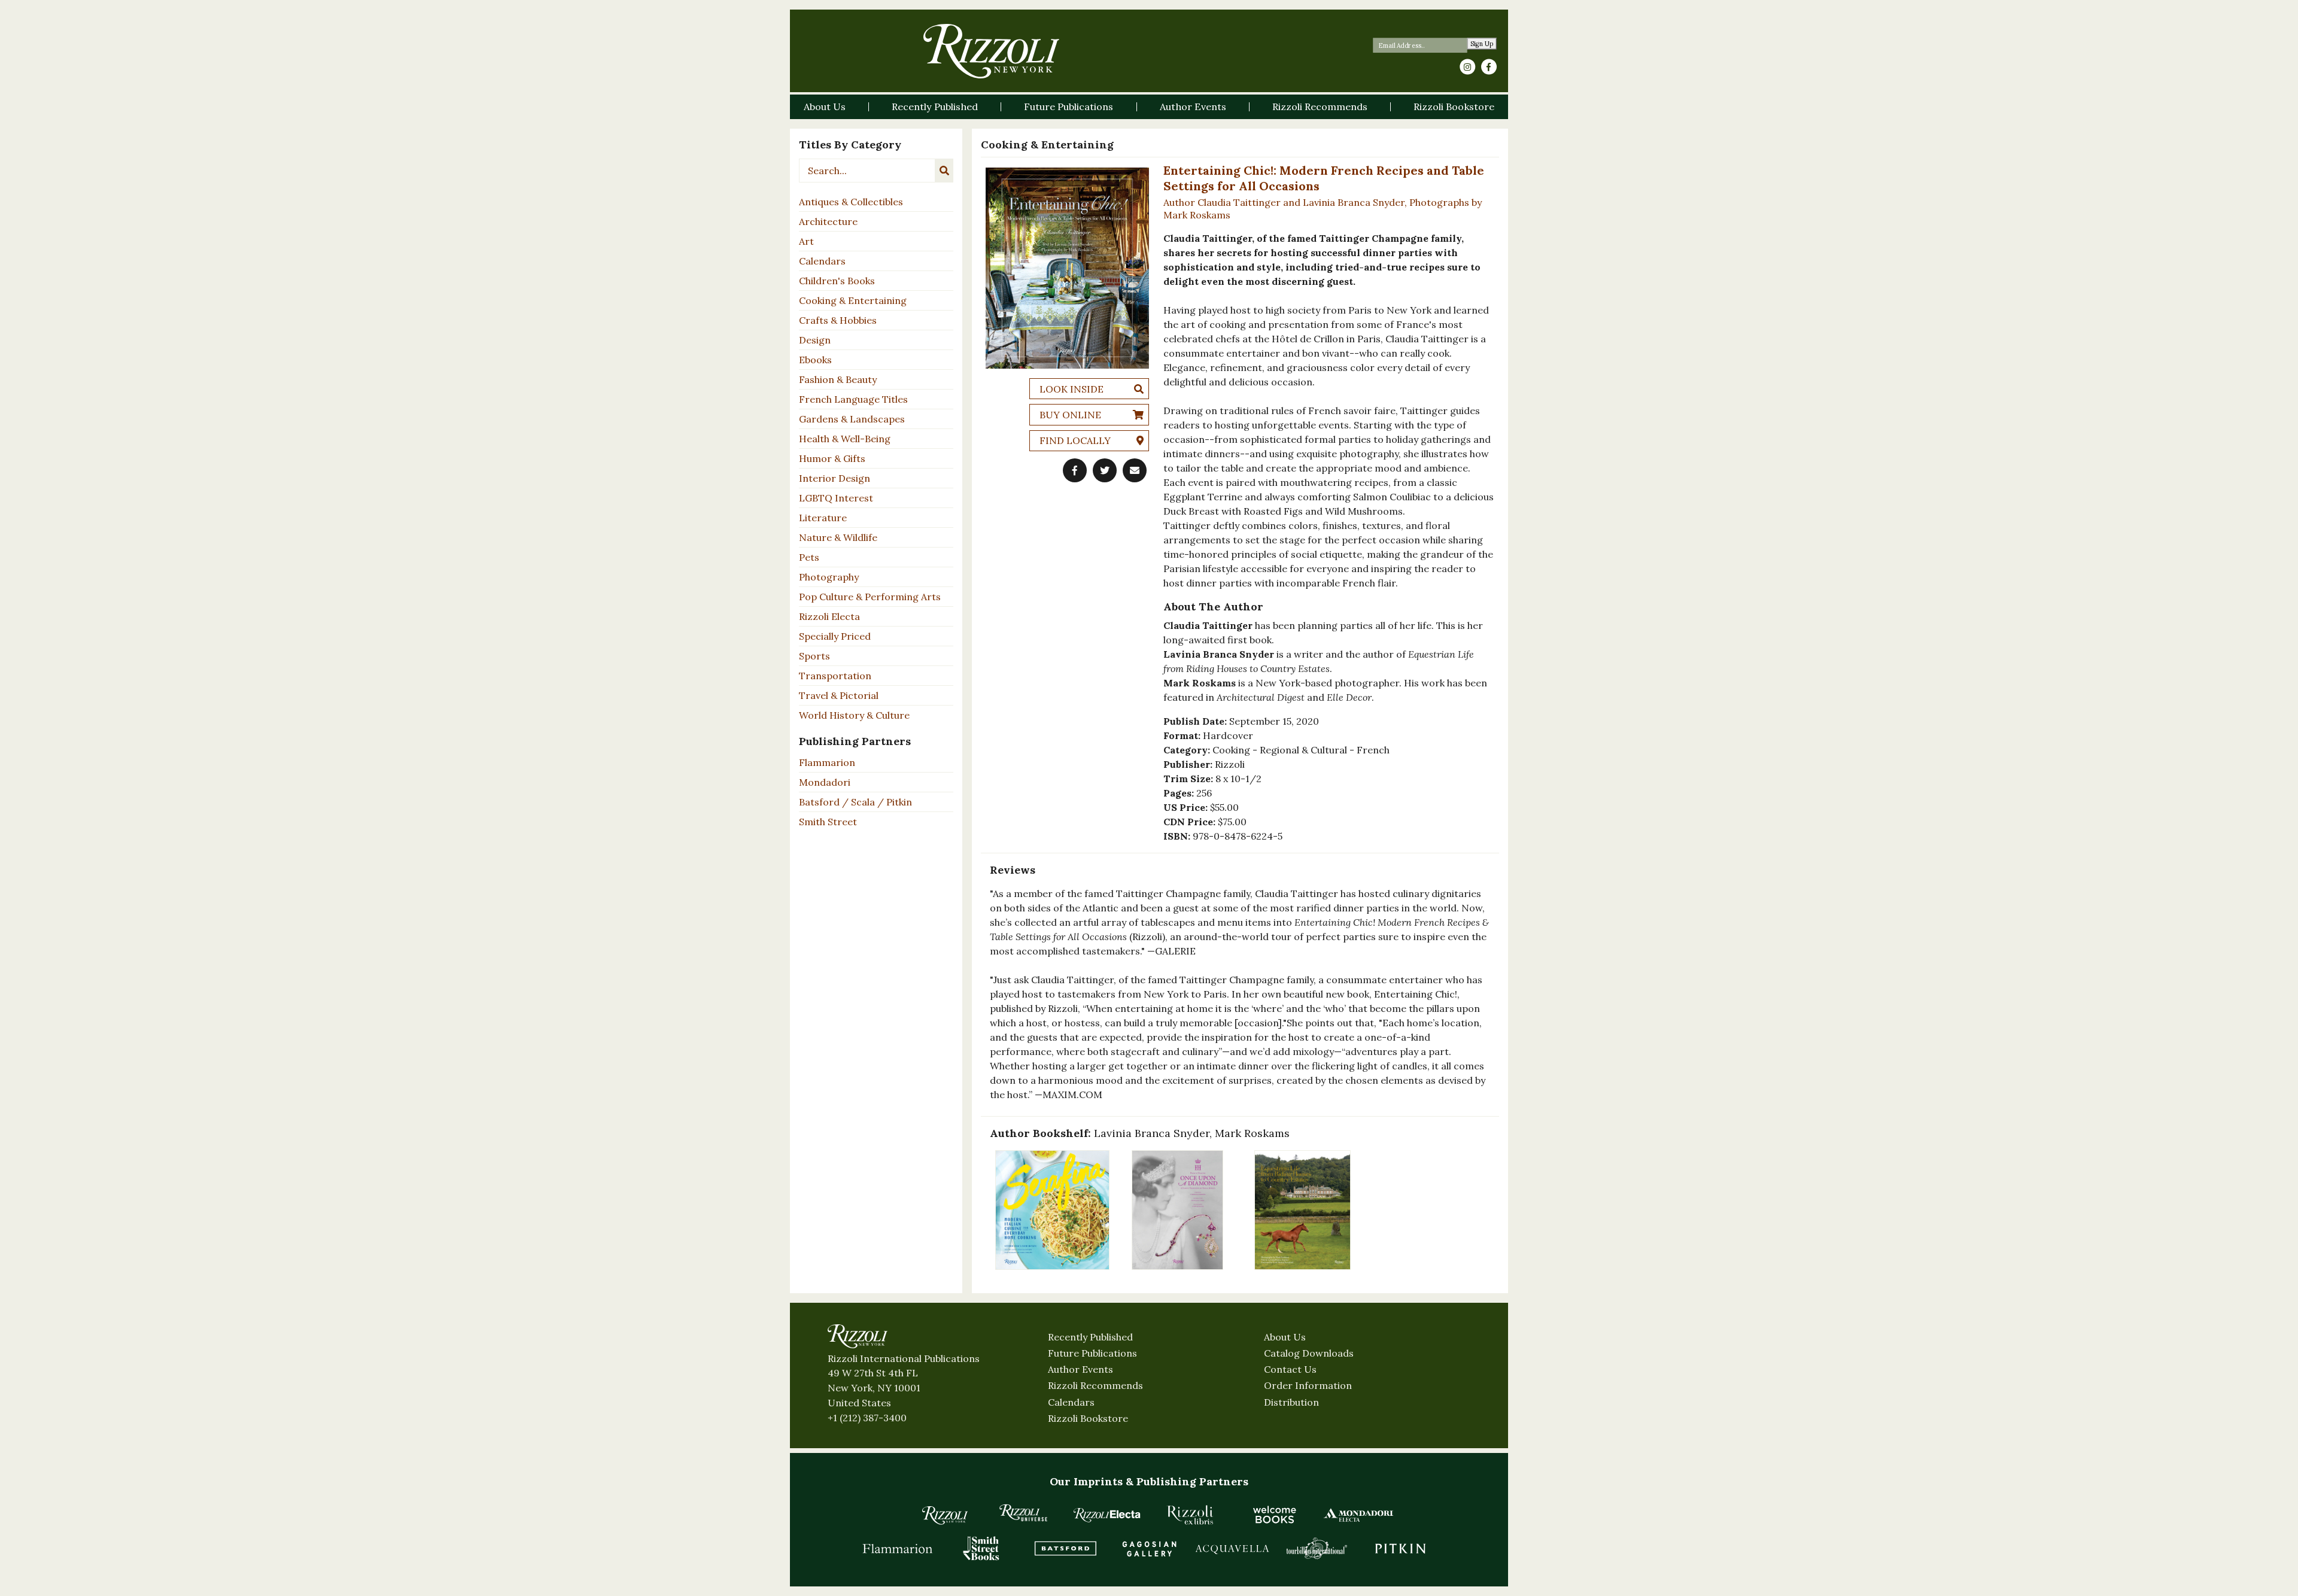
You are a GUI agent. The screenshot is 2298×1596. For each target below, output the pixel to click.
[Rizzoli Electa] (1107, 1515)
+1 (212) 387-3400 (867, 1418)
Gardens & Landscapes (852, 419)
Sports (814, 656)
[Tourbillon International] (1317, 1548)
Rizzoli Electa (829, 616)
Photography (829, 577)
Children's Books (837, 281)
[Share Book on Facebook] (1075, 470)
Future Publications (1092, 1353)
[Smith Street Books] (981, 1548)
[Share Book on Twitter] (1105, 470)
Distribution (1291, 1402)
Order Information (1308, 1385)
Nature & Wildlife (838, 537)
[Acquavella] (1233, 1548)
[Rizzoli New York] (991, 51)
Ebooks (815, 360)
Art (806, 241)
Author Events (1080, 1369)
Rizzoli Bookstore (1088, 1418)
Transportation (835, 676)
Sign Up (1482, 44)
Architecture (828, 221)
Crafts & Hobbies (838, 320)
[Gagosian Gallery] (1149, 1548)
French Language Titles (853, 399)
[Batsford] (1065, 1548)
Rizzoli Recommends (1095, 1385)
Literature (823, 518)
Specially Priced (835, 636)
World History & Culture (854, 715)
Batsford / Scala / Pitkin (855, 802)
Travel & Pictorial (839, 695)
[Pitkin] (1400, 1548)
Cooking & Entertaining (853, 300)
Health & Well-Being (845, 439)
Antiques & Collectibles (851, 202)
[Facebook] (1489, 67)
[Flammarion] (898, 1548)
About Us (1285, 1337)
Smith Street (828, 822)
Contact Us (1290, 1369)
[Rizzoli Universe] (1023, 1513)
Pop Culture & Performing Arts (870, 597)
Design (815, 340)
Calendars (822, 261)
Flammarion (827, 762)
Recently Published (1090, 1337)
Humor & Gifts (832, 458)
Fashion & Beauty (838, 379)
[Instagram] (1467, 67)
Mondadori (825, 782)
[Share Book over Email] (1135, 470)
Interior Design (835, 478)
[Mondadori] (1358, 1515)
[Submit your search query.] (944, 171)
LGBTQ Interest (836, 498)
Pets (809, 557)
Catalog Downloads (1309, 1353)
